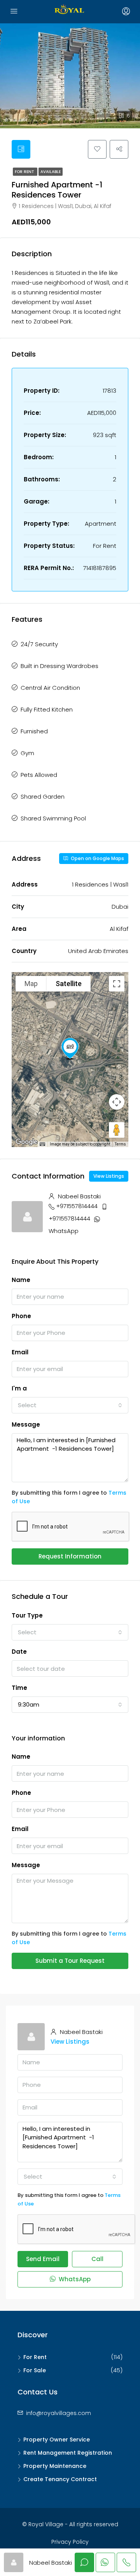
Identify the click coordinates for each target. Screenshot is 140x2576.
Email (20, 1352)
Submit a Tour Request (70, 1961)
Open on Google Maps (97, 858)
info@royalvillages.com (59, 2413)
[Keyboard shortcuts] (42, 1144)
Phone (21, 1316)
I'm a (19, 1388)
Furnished (34, 731)
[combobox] (70, 1405)
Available (51, 172)
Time (19, 1688)
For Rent (25, 172)
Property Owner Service (57, 2440)
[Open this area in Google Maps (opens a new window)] (26, 1142)
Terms (120, 1144)
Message (26, 1424)
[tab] (21, 149)
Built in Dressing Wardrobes (59, 666)
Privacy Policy (70, 2542)
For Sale (35, 2370)
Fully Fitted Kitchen (47, 709)
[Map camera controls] (117, 1102)
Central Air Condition (50, 688)
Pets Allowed (39, 775)
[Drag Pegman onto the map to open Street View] (117, 1130)
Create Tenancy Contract (60, 2479)
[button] (70, 1049)
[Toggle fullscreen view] (117, 984)
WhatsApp (64, 1231)
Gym (27, 753)
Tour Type (27, 1615)
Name (21, 1280)
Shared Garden (43, 797)
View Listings (109, 1176)
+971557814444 (77, 1206)
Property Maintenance (55, 2466)
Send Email (43, 2259)
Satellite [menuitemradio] (69, 984)
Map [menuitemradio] (31, 984)
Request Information (70, 1556)
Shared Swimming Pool (53, 818)
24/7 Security (39, 644)
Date (19, 1652)
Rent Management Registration (68, 2453)
